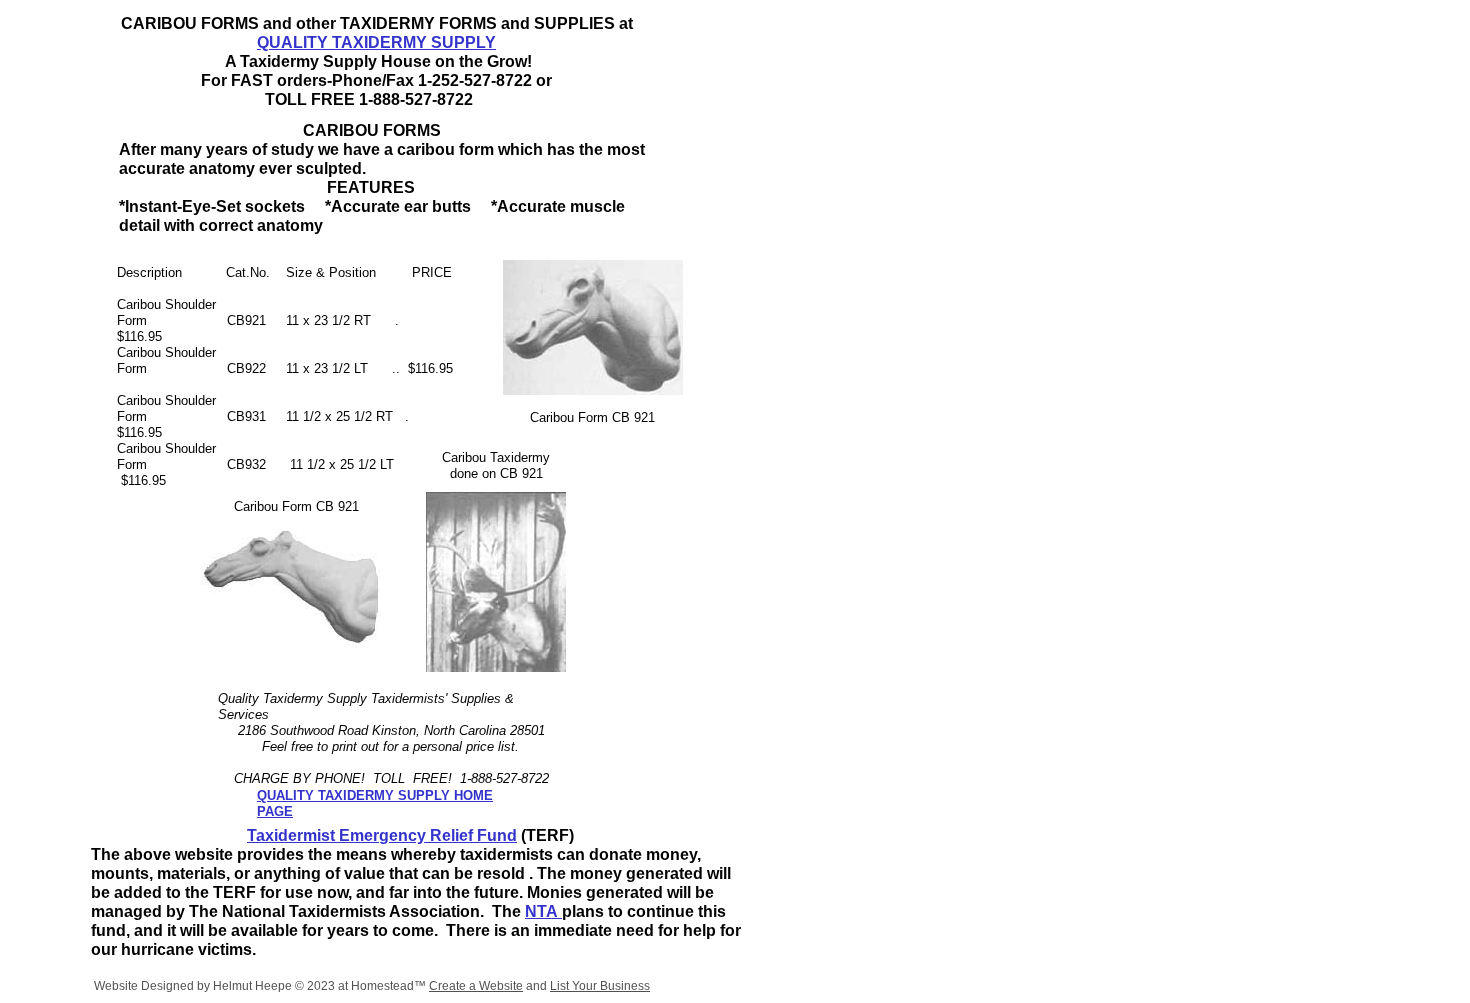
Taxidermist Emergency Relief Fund (382, 835)
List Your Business (600, 986)
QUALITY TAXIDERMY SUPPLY (376, 42)
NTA (543, 911)
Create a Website (476, 986)
